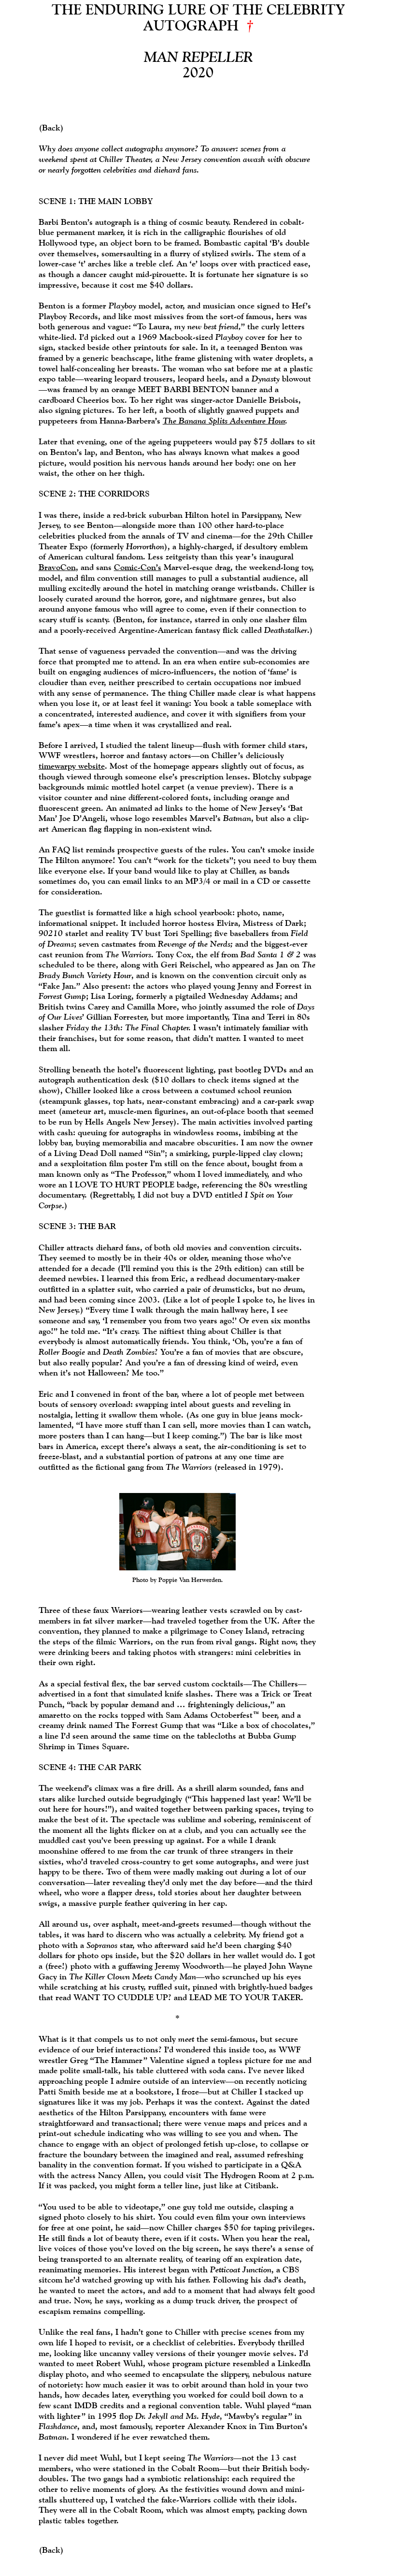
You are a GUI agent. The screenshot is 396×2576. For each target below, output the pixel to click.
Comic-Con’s (138, 567)
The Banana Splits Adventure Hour (224, 420)
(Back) (51, 127)
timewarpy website (72, 766)
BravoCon (57, 567)
